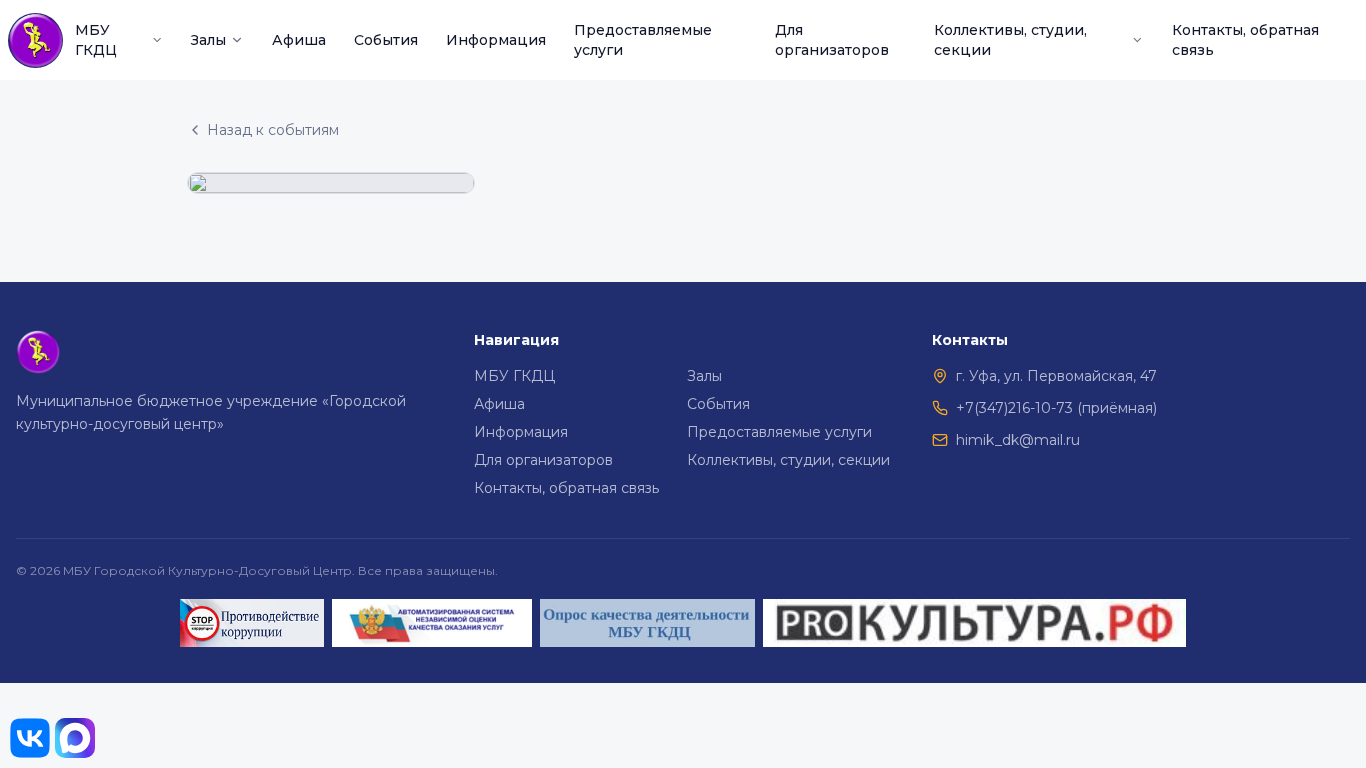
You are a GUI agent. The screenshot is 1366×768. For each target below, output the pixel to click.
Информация (496, 40)
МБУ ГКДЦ (96, 40)
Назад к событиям (273, 130)
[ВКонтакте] (30, 738)
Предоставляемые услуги (643, 40)
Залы (208, 40)
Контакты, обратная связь (1245, 40)
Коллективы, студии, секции (1010, 40)
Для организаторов (832, 40)
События (386, 40)
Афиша (299, 40)
